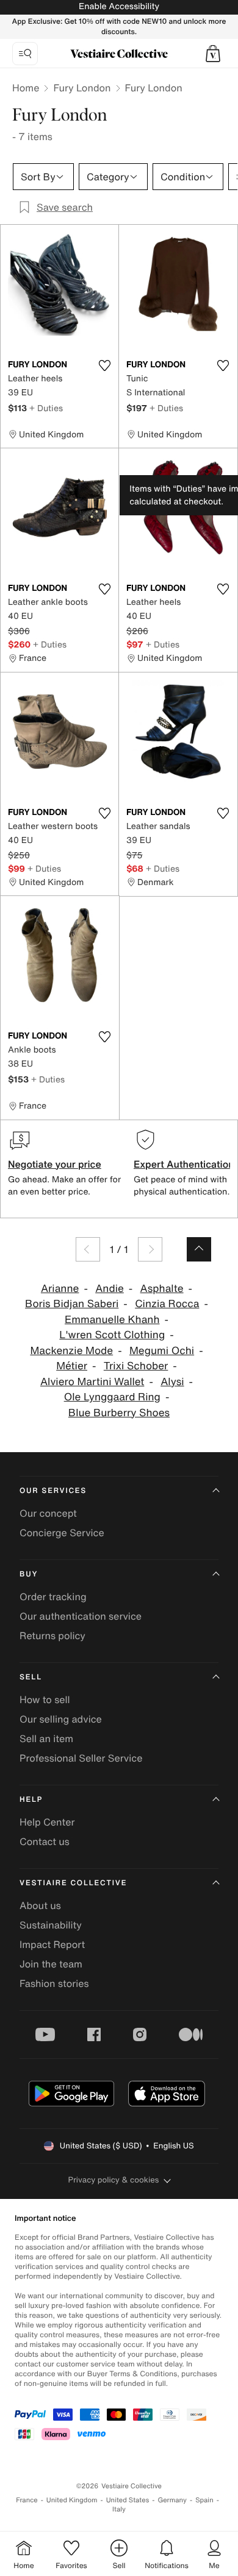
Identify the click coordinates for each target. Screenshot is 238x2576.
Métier (72, 1366)
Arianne (60, 1289)
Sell (31, 1677)
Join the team (51, 1964)
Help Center (47, 1822)
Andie (110, 1289)
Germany (172, 2500)
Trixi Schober (136, 1366)
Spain (204, 2500)
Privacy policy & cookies (114, 2180)
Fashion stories (54, 1983)
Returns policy (52, 1636)
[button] (213, 54)
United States (128, 2500)
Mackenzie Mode (71, 1351)
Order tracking (53, 1597)
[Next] (150, 1249)
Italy (119, 2509)
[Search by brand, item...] (25, 54)
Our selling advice (61, 1719)
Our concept (48, 1513)
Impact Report (52, 1944)
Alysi (172, 1382)
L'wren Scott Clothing (112, 1335)
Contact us (45, 1841)
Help (31, 1800)
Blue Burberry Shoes (119, 1413)
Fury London (82, 88)
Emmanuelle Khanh (112, 1320)
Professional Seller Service (81, 1758)
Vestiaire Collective (73, 1883)
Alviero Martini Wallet (92, 1382)
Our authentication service (81, 1616)
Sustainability (51, 1925)
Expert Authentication (184, 1164)
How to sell (45, 1699)
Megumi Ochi (162, 1351)
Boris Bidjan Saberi (72, 1304)
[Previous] (88, 1249)
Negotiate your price (55, 1164)
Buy (29, 1574)
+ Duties (46, 408)
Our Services (53, 1491)
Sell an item (46, 1738)
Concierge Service (62, 1533)
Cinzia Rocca (167, 1304)
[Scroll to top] (199, 1249)
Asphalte (162, 1289)
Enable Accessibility (119, 6)
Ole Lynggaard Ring (112, 1397)
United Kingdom (72, 2500)
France (27, 2500)
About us (40, 1905)
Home (26, 88)
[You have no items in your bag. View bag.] (213, 54)
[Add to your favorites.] (104, 365)
